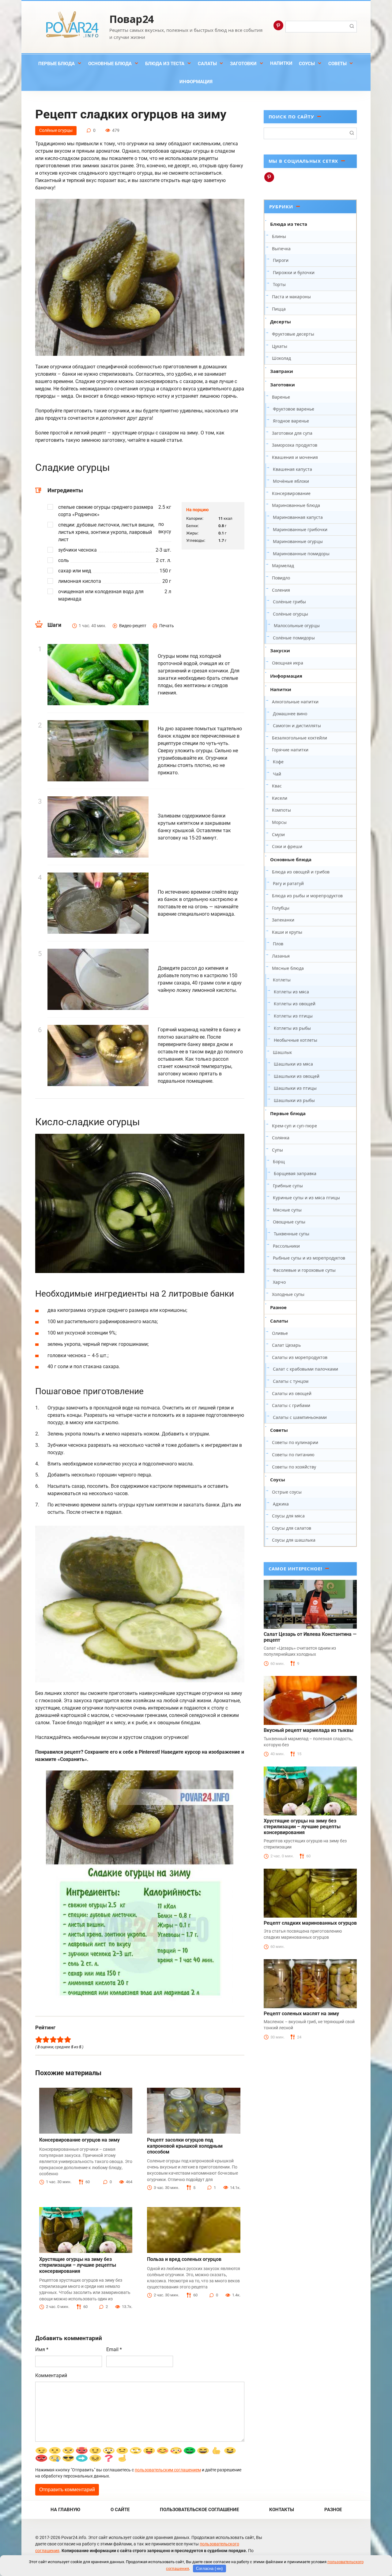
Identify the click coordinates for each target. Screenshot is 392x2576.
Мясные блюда (288, 968)
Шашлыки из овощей (297, 1076)
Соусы (307, 64)
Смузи (278, 834)
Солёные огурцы (56, 130)
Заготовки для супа (292, 433)
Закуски (280, 650)
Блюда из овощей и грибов (301, 872)
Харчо (279, 1282)
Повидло (281, 578)
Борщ (279, 1161)
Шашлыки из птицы (295, 1088)
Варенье (281, 397)
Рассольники (286, 1246)
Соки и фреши (287, 846)
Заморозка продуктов (295, 445)
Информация (196, 82)
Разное (278, 1307)
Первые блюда (57, 64)
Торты (279, 284)
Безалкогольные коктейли (300, 738)
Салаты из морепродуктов (300, 1357)
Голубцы (281, 908)
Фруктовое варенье (294, 409)
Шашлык (282, 1052)
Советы (337, 64)
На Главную (65, 2510)
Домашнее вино (290, 714)
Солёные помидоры (294, 638)
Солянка (281, 1138)
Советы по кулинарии (295, 1442)
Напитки (281, 63)
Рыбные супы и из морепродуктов (309, 1258)
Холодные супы (288, 1294)
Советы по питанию (293, 1455)
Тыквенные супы (292, 1234)
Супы (277, 1150)
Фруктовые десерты (293, 334)
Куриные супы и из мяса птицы (306, 1198)
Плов (278, 944)
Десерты (281, 322)
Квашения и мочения (295, 457)
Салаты (207, 64)
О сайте (120, 2510)
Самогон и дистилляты (297, 726)
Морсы (279, 822)
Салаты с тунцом (291, 1381)
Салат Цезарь (286, 1345)
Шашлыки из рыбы (294, 1100)
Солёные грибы (289, 602)
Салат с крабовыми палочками (305, 1369)
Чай (277, 774)
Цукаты (280, 346)
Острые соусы (287, 1492)
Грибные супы (288, 1186)
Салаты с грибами (291, 1405)
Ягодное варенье (291, 421)
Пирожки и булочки (294, 272)
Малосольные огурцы (297, 625)
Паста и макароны (291, 297)
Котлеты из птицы (293, 1016)
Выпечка (281, 249)
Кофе (278, 762)
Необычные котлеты (296, 1040)
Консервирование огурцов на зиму (79, 2140)
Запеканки (283, 920)
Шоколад (281, 358)
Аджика (281, 1504)
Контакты (282, 2510)
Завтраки (282, 371)
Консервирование (291, 493)
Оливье (280, 1333)
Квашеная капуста (292, 469)
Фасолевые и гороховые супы (304, 1270)
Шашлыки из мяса (293, 1064)
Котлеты (282, 980)
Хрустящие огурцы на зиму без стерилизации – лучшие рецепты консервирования (78, 2265)
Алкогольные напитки (295, 702)
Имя (42, 2349)
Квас (277, 786)
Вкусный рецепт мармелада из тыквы (309, 1730)
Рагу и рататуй (288, 883)
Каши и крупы (287, 932)
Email (114, 2349)
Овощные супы (289, 1222)
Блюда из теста (165, 64)
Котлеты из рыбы (292, 1028)
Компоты (281, 810)
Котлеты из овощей (295, 1004)
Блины (279, 236)
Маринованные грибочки (300, 529)
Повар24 (132, 19)
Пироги (281, 260)
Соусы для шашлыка (294, 1540)
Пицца (279, 309)
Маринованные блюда (296, 505)
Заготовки (243, 64)
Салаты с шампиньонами (300, 1417)
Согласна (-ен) (209, 2569)
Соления (281, 590)
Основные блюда (110, 64)
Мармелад (283, 566)
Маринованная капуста (298, 517)
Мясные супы (287, 1210)
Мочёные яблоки (291, 481)
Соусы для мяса (288, 1516)
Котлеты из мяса (291, 992)
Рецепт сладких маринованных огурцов (310, 1923)
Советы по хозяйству (294, 1467)
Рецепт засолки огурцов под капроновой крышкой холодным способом (185, 2146)
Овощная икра (288, 663)
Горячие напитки (290, 750)
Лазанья (281, 956)
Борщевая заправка (295, 1173)
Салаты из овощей (292, 1393)
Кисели (280, 798)
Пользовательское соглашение (199, 2510)
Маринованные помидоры (301, 554)
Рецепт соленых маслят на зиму (301, 2014)
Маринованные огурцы (298, 541)
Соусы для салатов (292, 1528)
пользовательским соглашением (168, 2470)
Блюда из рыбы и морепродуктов (307, 896)
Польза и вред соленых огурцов (184, 2259)
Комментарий (51, 2375)
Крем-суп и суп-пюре (294, 1126)
